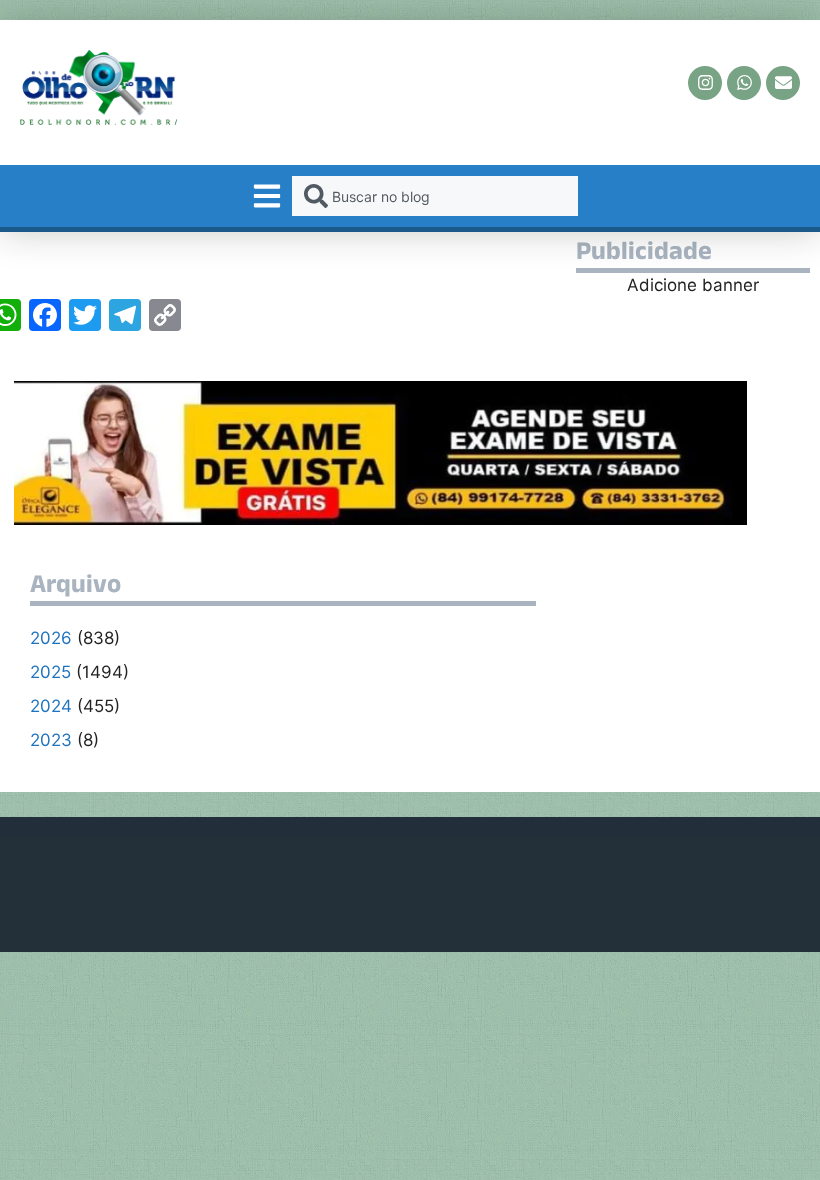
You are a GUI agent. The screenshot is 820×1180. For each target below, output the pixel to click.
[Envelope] (783, 83)
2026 (51, 638)
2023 (51, 740)
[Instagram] (705, 83)
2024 (51, 706)
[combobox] (434, 196)
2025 (50, 672)
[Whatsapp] (744, 83)
